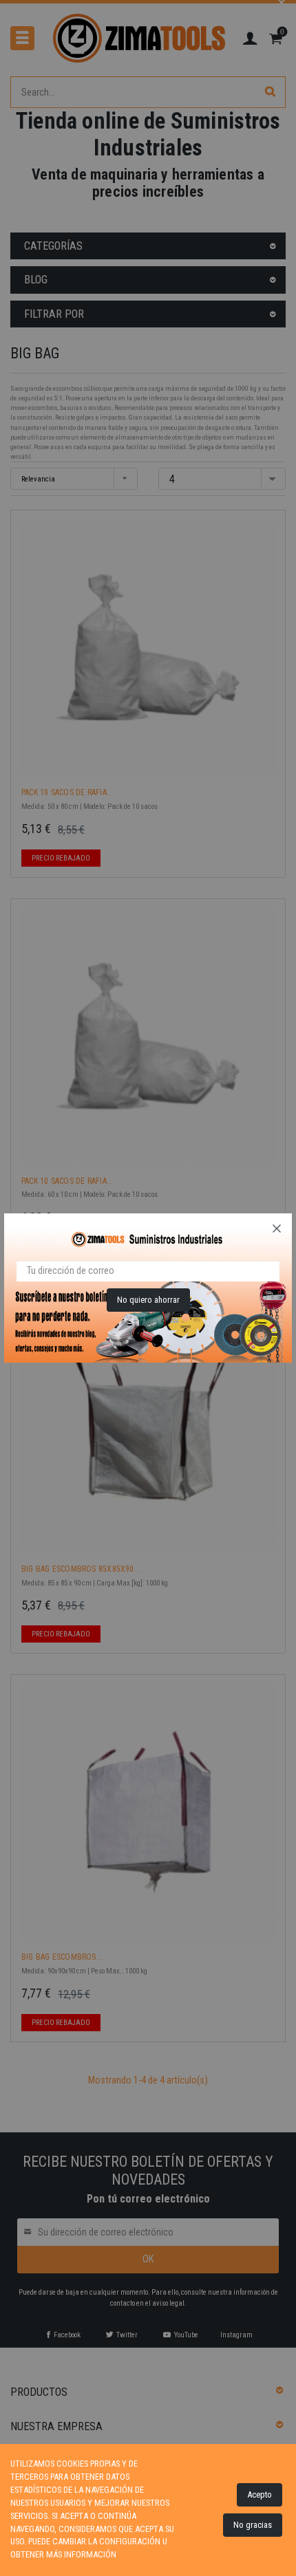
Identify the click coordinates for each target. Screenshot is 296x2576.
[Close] (277, 1229)
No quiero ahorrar (148, 1300)
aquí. (128, 2554)
